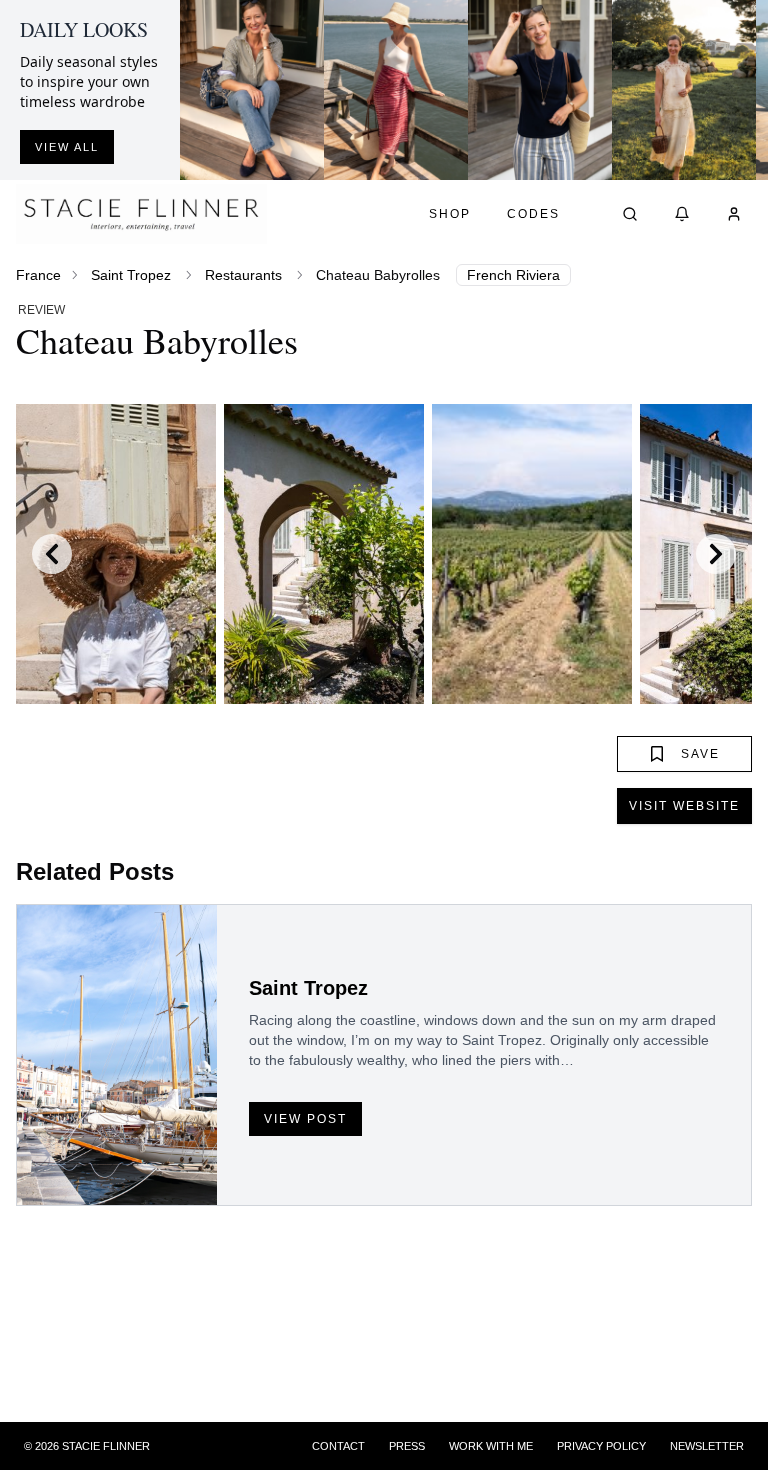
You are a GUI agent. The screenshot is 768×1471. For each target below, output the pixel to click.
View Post (305, 1119)
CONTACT (338, 1446)
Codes (533, 214)
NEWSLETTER (707, 1446)
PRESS (407, 1446)
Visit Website (684, 806)
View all (67, 147)
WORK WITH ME (491, 1446)
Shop (450, 214)
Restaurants (243, 275)
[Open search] (630, 214)
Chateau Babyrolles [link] (378, 275)
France (38, 275)
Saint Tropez (131, 275)
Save (700, 754)
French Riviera (513, 275)
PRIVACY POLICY (601, 1446)
